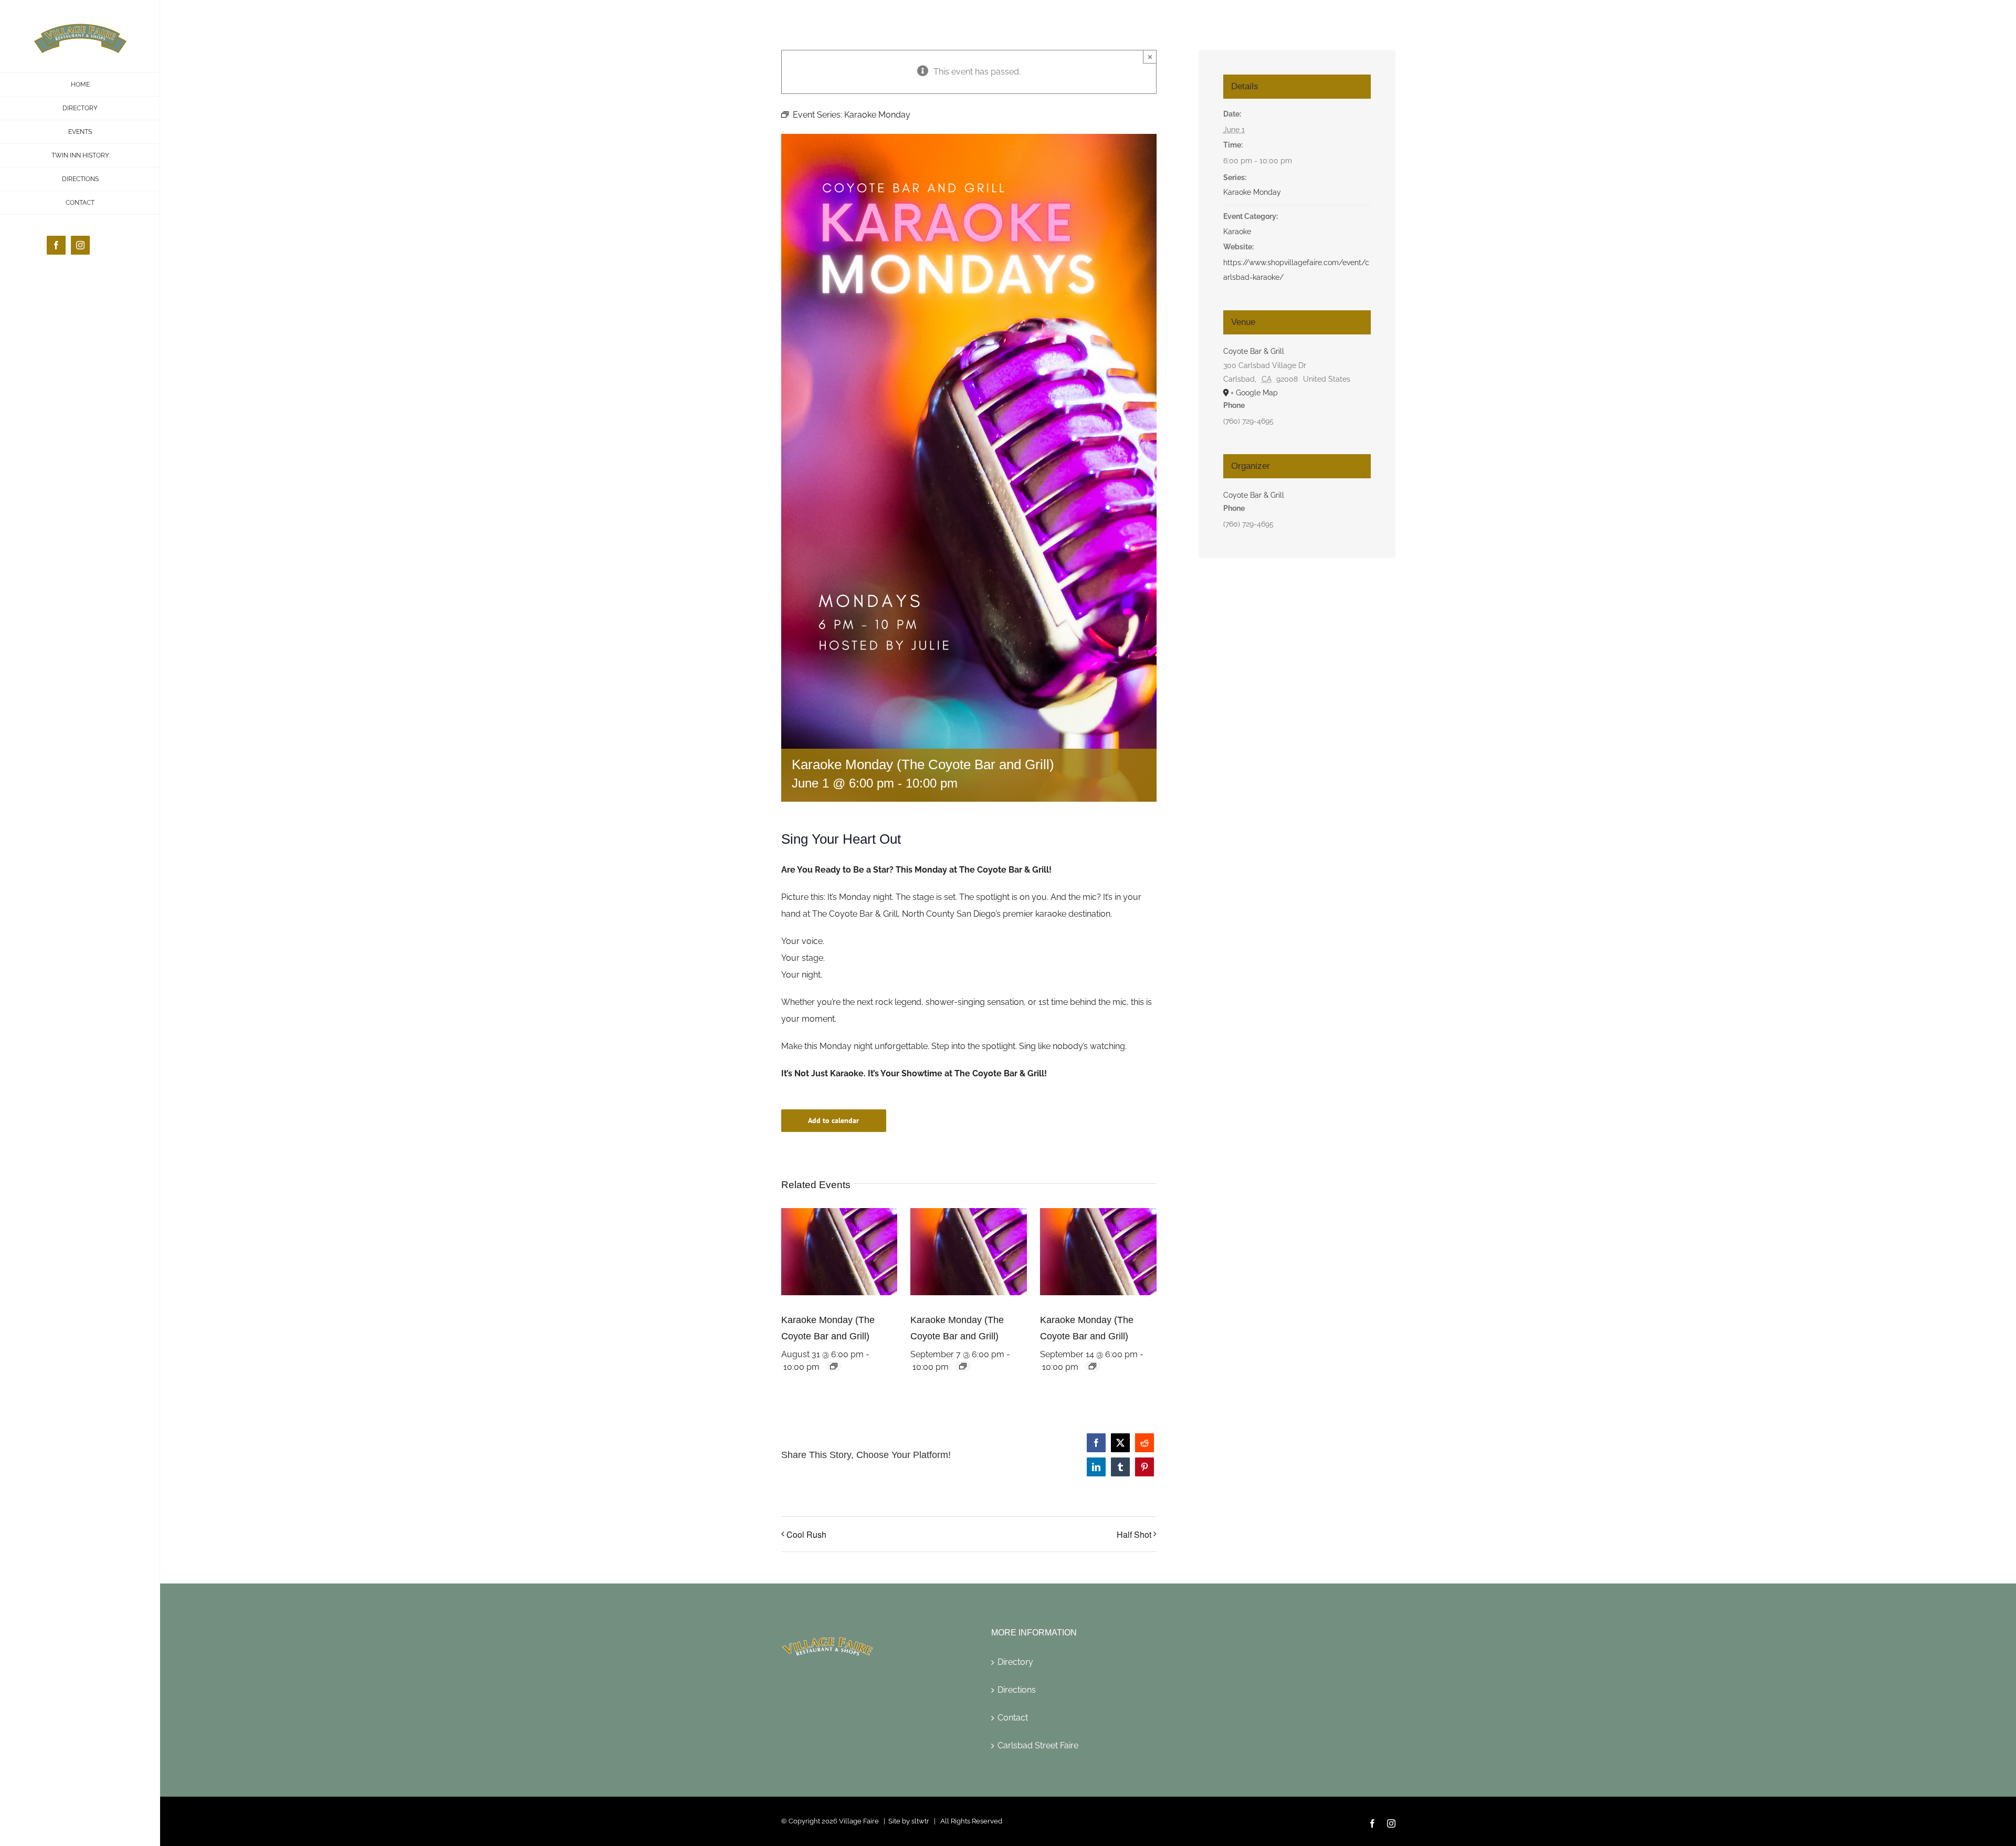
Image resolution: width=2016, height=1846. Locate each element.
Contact (1013, 1718)
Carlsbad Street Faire (1038, 1745)
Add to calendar (833, 1121)
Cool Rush (806, 1534)
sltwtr (920, 1821)
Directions (1017, 1690)
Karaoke (1237, 232)
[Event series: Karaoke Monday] (834, 1366)
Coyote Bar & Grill (1254, 351)
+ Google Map (1254, 393)
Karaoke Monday (1252, 192)
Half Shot (1134, 1534)
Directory (1015, 1662)
